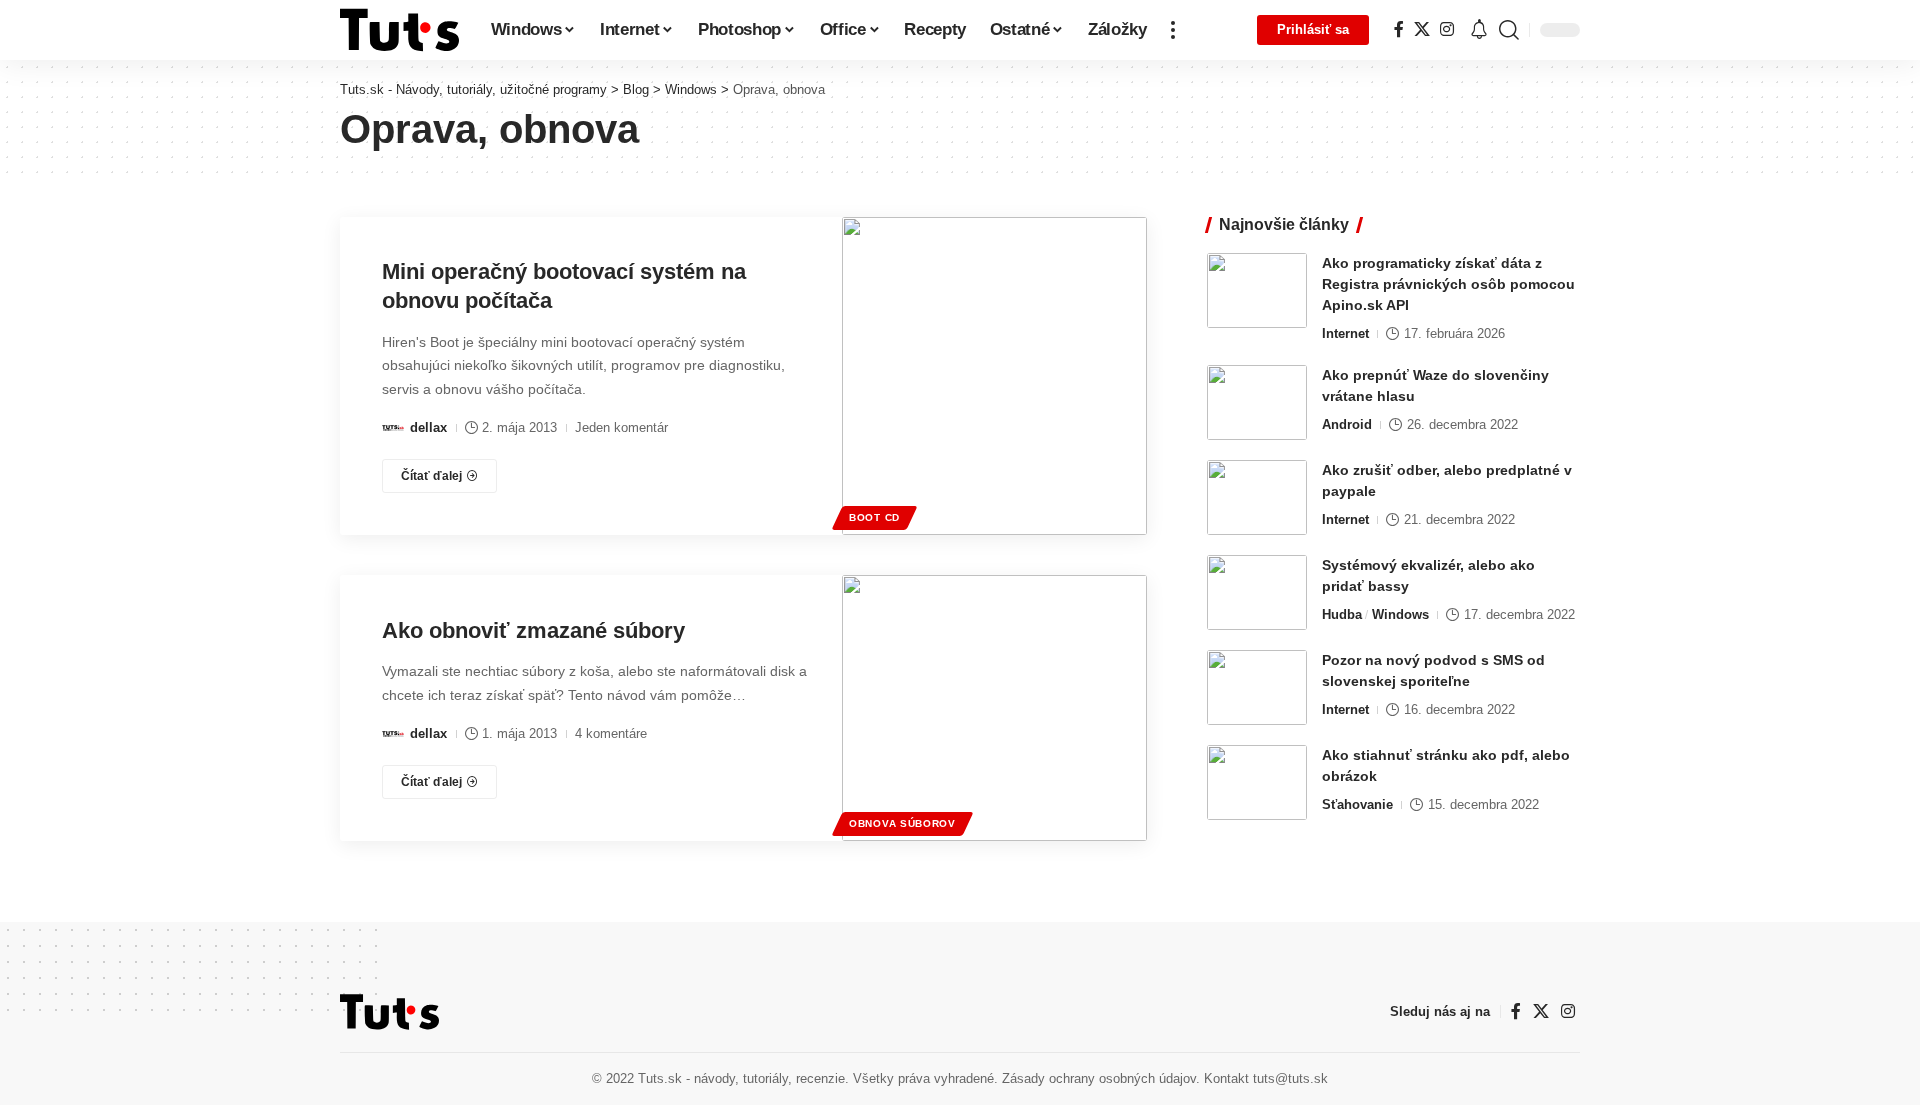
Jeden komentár (621, 427)
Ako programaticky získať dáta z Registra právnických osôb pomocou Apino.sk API (1448, 284)
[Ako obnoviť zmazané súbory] (994, 708)
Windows (1400, 614)
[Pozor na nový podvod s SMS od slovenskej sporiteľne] (1257, 687)
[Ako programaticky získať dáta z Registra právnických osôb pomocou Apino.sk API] (1257, 290)
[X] (1422, 29)
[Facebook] (1399, 29)
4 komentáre (611, 733)
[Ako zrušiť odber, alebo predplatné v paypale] (1257, 497)
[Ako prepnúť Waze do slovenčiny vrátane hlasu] (1257, 402)
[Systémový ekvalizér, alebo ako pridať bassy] (1257, 592)
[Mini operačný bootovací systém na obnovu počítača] (994, 376)
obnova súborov (902, 823)
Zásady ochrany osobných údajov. (1101, 1078)
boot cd (874, 517)
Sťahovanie (1357, 804)
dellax (428, 427)
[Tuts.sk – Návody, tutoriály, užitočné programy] (389, 1012)
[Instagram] (1447, 29)
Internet (1345, 333)
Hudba (1342, 614)
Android (1347, 424)
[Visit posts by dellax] (393, 428)
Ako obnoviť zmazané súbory (533, 630)
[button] (1173, 30)
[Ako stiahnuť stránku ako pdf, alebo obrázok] (1257, 782)
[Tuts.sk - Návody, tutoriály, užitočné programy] (399, 30)
